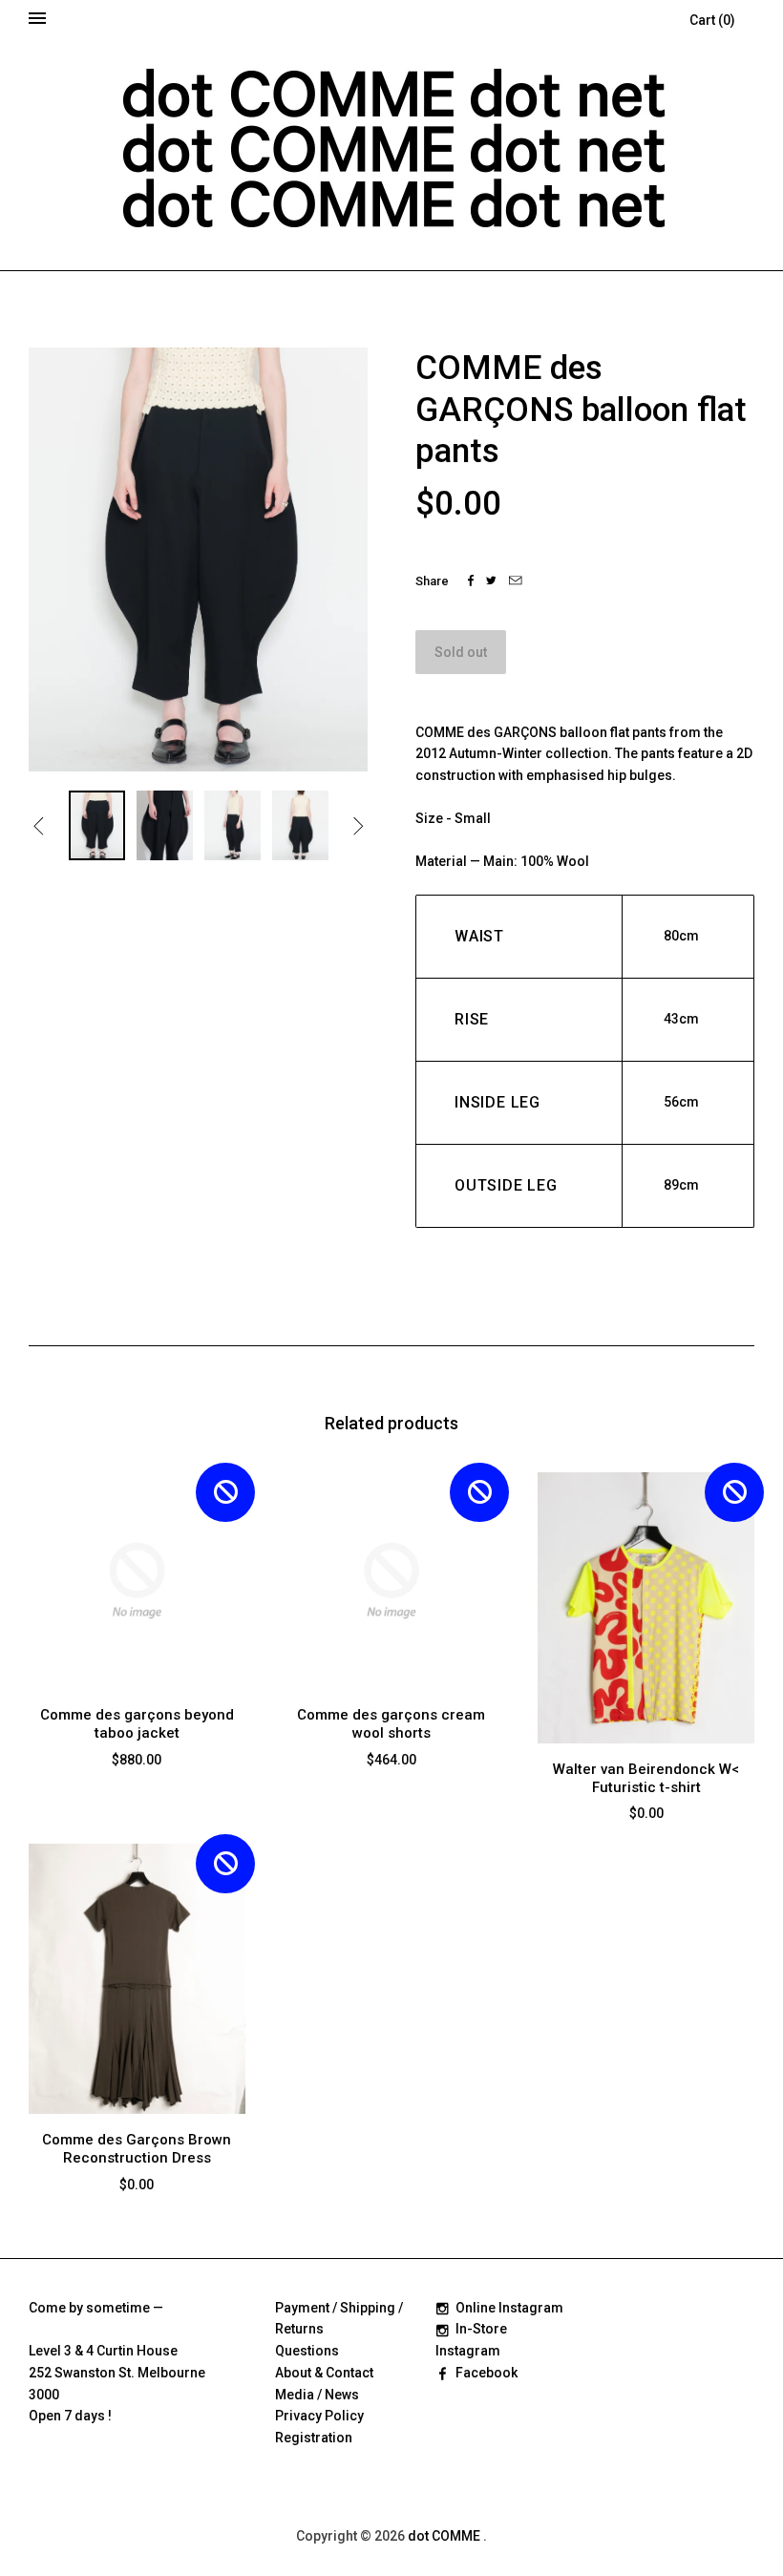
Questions (307, 2351)
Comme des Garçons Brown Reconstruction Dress (137, 2149)
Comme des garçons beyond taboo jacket (137, 1724)
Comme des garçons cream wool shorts (391, 1724)
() (712, 20)
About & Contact (324, 2373)
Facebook (487, 2373)
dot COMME (445, 2536)
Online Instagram (509, 2308)
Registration (314, 2438)
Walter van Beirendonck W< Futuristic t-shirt (646, 1778)
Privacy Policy (319, 2416)
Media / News (317, 2395)
